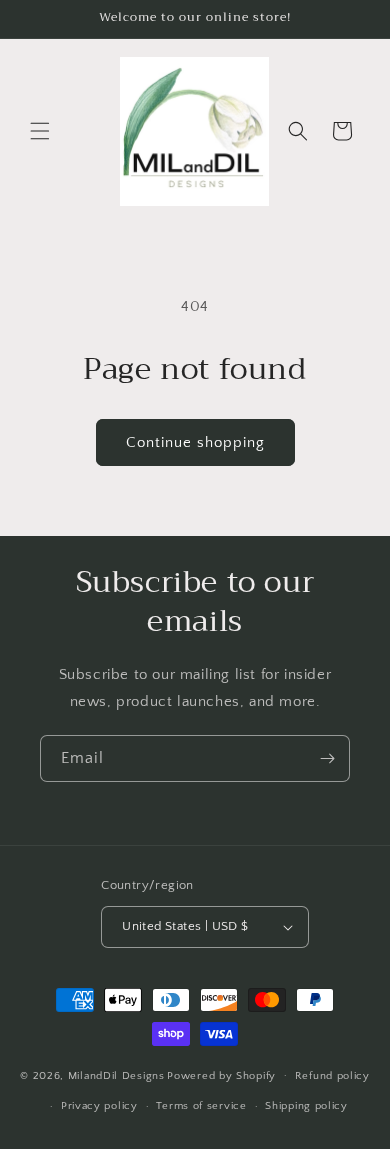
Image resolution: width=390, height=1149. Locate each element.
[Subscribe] (327, 758)
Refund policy (332, 1076)
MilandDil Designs (116, 1075)
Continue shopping (195, 442)
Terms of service (201, 1106)
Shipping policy (306, 1106)
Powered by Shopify (221, 1075)
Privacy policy (99, 1106)
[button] (40, 131)
